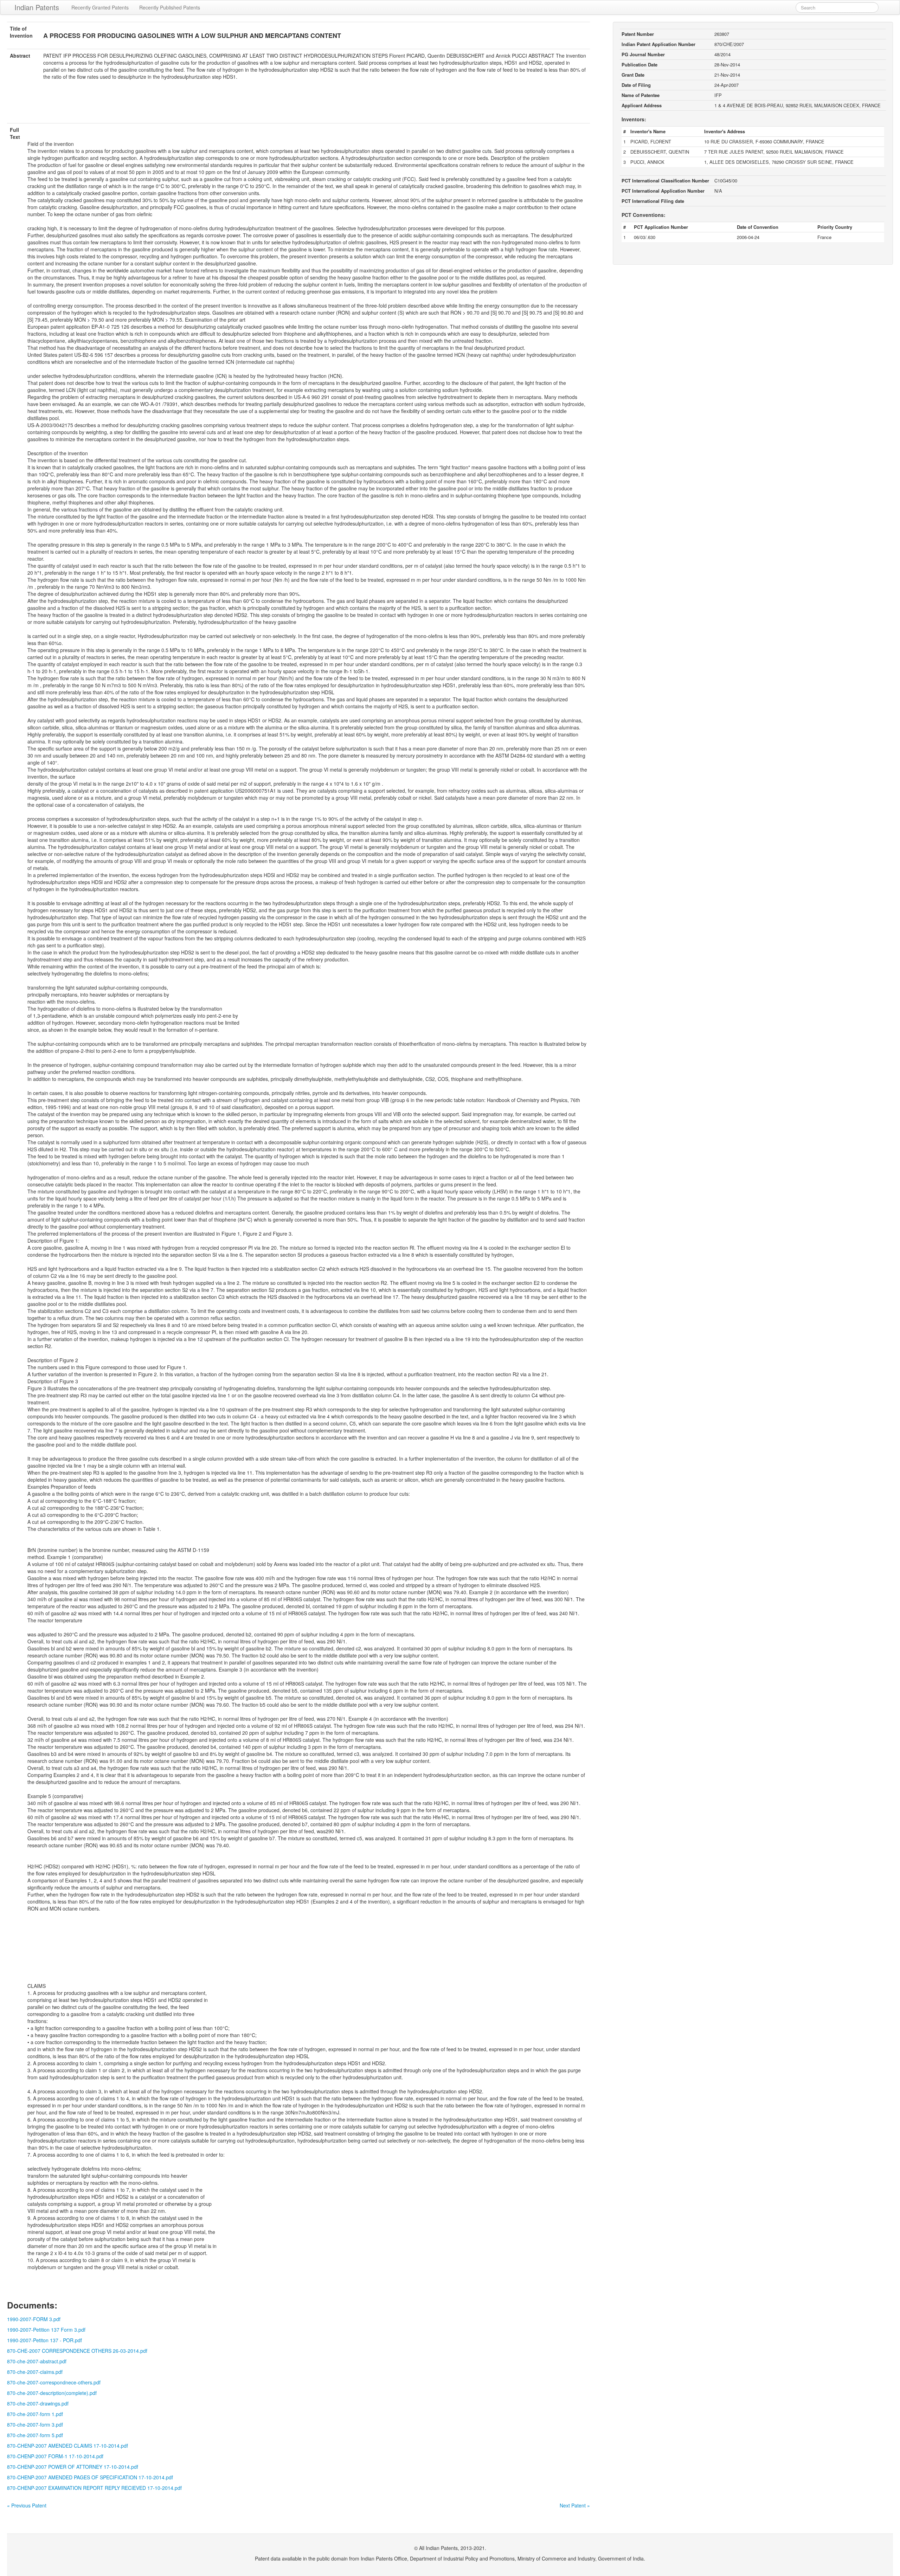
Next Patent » (575, 2505)
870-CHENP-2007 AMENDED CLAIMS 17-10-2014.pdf (67, 2446)
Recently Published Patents (170, 7)
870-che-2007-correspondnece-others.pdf (54, 2382)
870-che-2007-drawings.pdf (38, 2403)
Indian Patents (37, 7)
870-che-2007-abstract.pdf (37, 2361)
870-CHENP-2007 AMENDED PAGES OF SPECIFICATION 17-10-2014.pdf (90, 2477)
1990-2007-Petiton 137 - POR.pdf (44, 2340)
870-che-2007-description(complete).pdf (52, 2393)
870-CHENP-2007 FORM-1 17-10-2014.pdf (55, 2456)
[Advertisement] (298, 106)
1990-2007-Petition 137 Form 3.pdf (46, 2330)
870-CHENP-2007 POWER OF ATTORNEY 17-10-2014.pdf (73, 2467)
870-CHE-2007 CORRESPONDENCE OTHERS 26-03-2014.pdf (77, 2351)
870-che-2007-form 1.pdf (35, 2414)
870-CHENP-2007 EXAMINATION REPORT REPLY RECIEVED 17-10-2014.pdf (94, 2488)
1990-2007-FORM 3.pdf (34, 2319)
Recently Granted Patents (100, 7)
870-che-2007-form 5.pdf (35, 2435)
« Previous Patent (27, 2505)
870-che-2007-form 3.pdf (35, 2424)
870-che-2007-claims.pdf (35, 2372)
